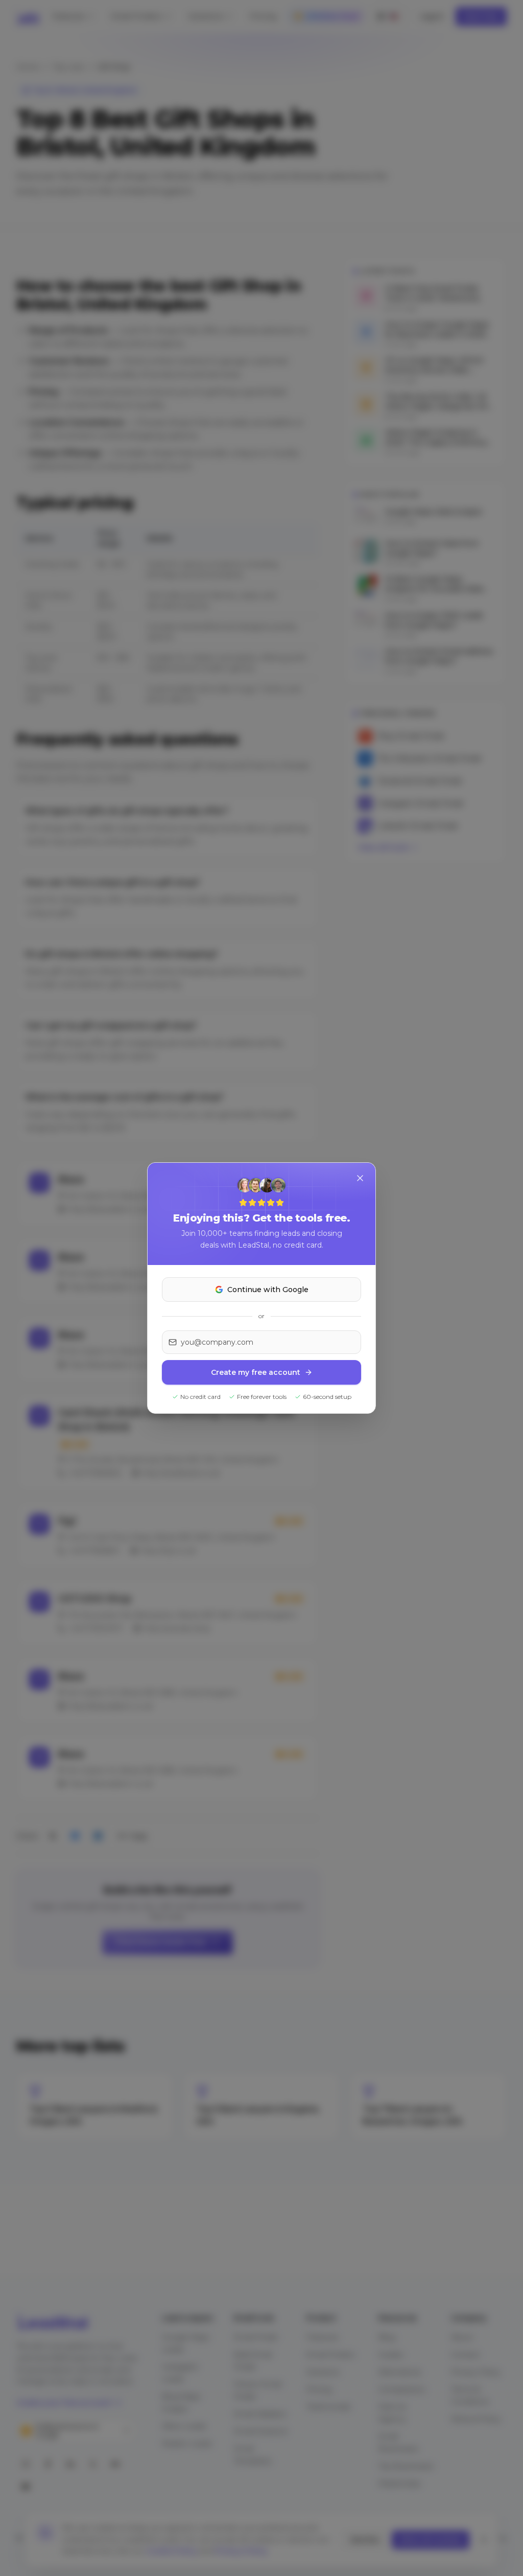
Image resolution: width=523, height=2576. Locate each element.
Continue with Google (268, 1290)
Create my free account (256, 1372)
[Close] (360, 1178)
